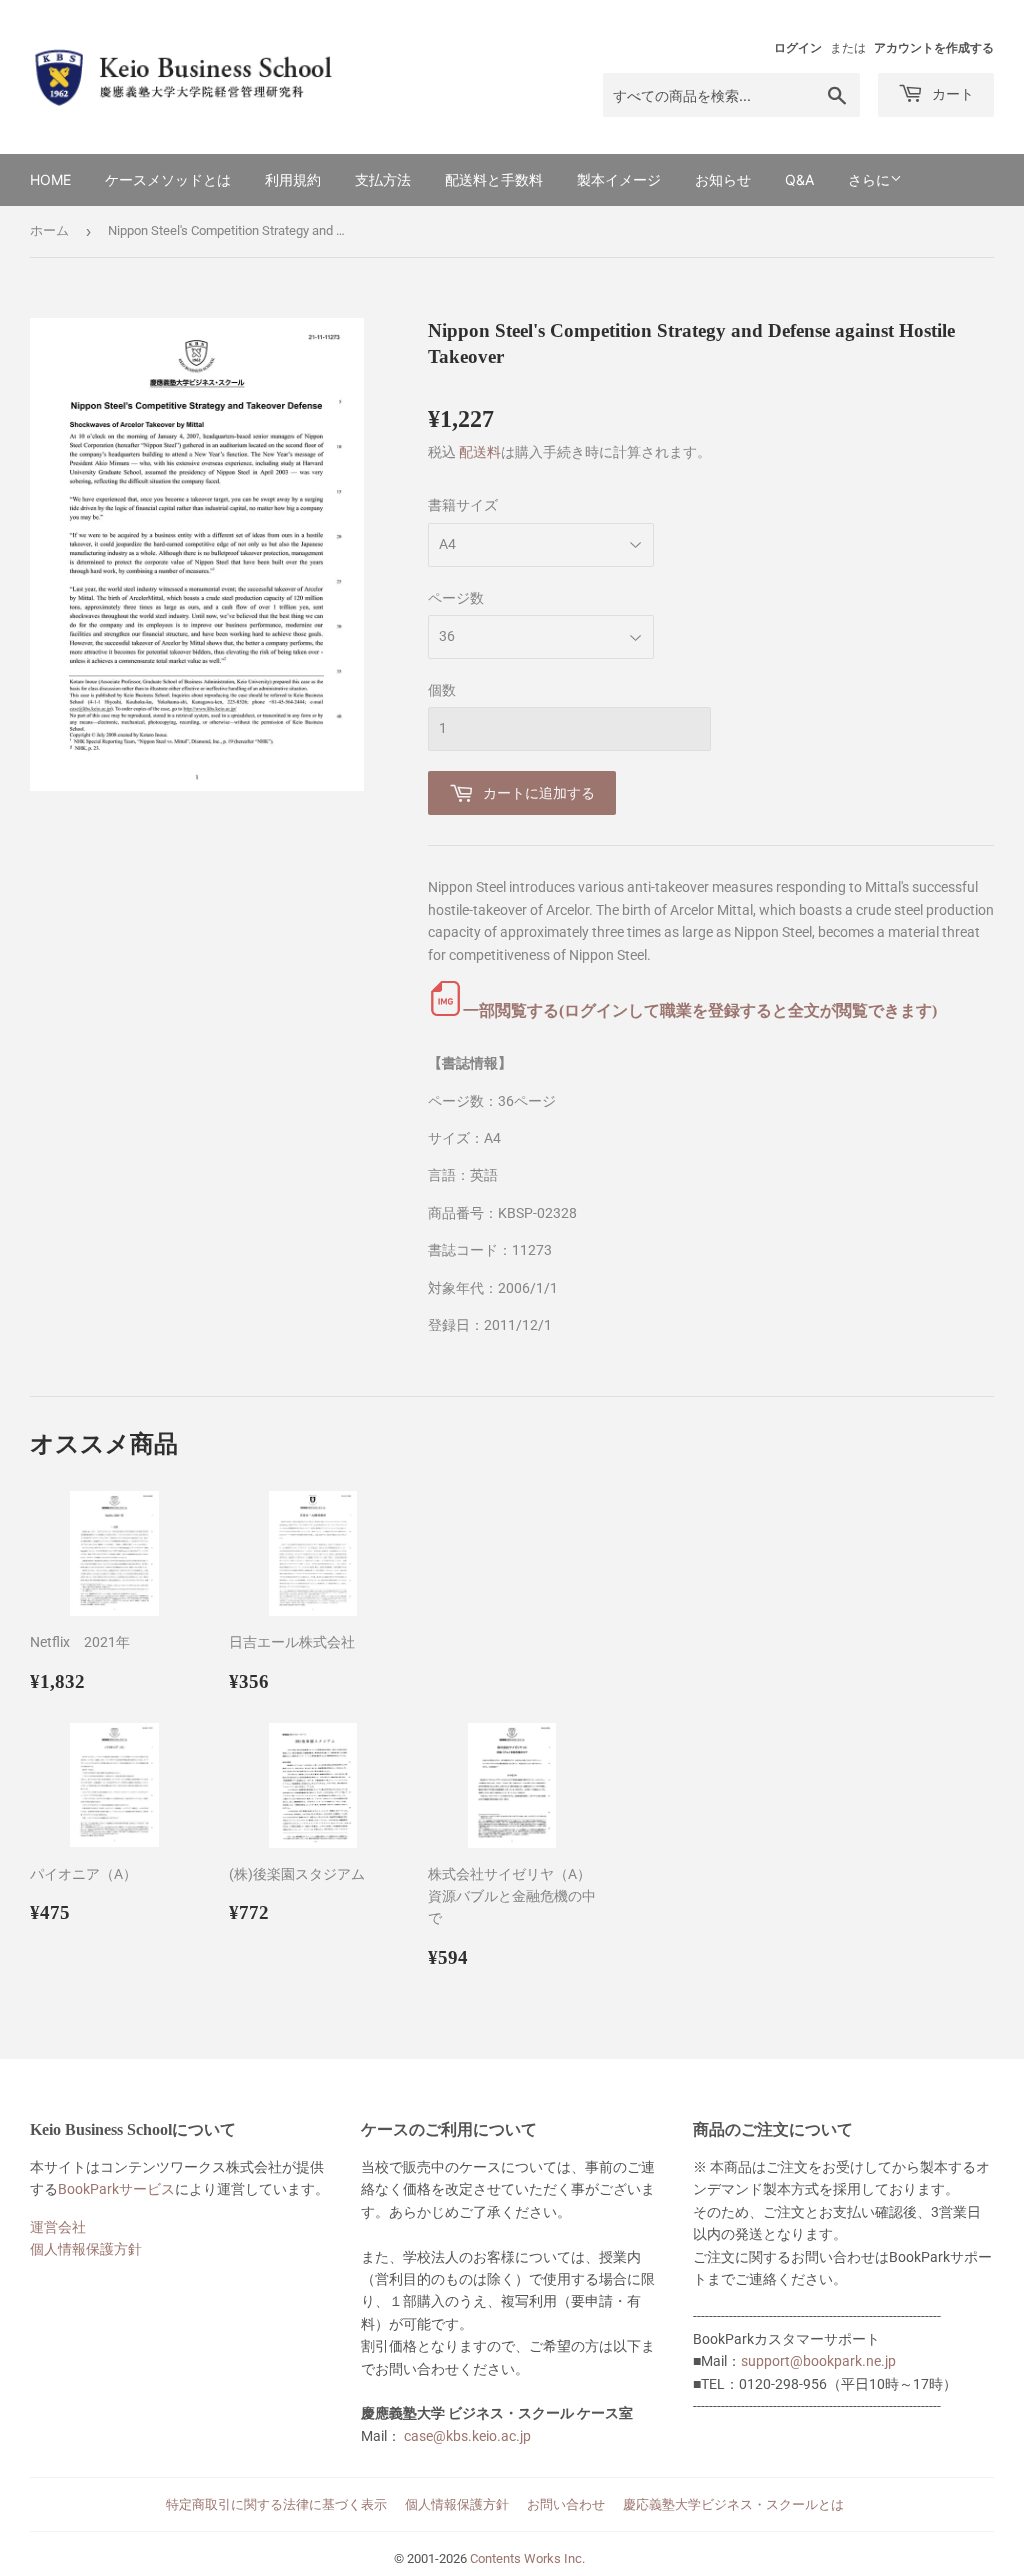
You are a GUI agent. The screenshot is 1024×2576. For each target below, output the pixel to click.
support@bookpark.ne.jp (818, 2361)
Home (50, 179)
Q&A (799, 179)
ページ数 (456, 598)
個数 (442, 690)
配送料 (480, 452)
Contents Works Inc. (527, 2558)
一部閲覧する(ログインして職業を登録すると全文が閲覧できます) (700, 1010)
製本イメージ (619, 179)
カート (951, 93)
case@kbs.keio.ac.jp (467, 2436)
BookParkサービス (116, 2189)
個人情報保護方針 (86, 2249)
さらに (869, 180)
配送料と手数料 (494, 179)
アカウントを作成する (934, 48)
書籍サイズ (463, 505)
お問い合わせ (566, 2504)
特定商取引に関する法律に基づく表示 (276, 2504)
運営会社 (58, 2227)
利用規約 (293, 179)
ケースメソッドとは (168, 179)
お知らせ (723, 179)
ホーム (49, 230)
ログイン (798, 48)
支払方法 (383, 179)
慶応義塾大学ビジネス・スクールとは (733, 2504)
